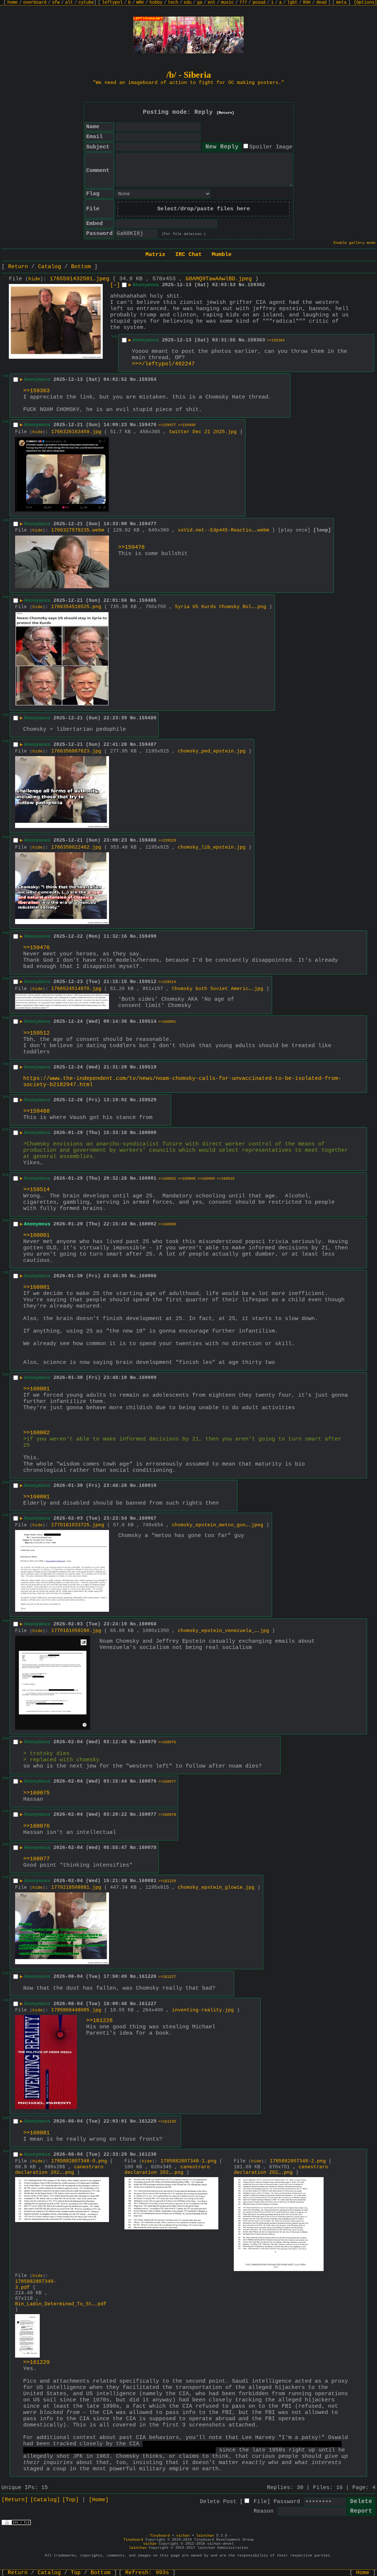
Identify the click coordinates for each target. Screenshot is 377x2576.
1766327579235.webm (78, 530)
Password (287, 2502)
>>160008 (187, 1179)
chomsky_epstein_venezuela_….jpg (223, 1631)
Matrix (155, 255)
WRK (140, 3)
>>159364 (276, 341)
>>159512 (36, 1033)
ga (200, 3)
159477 (148, 524)
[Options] (365, 3)
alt (69, 3)
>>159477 (167, 425)
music (227, 3)
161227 (148, 2004)
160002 (148, 1224)
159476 (148, 425)
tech (173, 3)
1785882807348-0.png (79, 2161)
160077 (148, 1815)
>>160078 (167, 1815)
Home (363, 2573)
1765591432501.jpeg (80, 279)
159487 (148, 745)
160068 (148, 1624)
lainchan (205, 2536)
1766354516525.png (76, 607)
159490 (148, 936)
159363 (256, 340)
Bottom (81, 267)
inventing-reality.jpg (203, 2010)
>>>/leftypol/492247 (163, 364)
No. (243, 285)
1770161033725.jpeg (78, 1525)
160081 (148, 1881)
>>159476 (131, 548)
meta (341, 3)
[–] (115, 285)
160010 (148, 1486)
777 (243, 3)
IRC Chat (188, 255)
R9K (307, 3)
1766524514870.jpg (76, 989)
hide (34, 279)
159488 (148, 840)
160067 (148, 1518)
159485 (148, 601)
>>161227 (167, 1977)
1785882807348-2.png (298, 2161)
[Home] (99, 2500)
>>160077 (167, 1782)
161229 (148, 2121)
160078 (148, 1848)
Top (76, 2573)
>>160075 (36, 1793)
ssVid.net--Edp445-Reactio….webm (223, 530)
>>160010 (226, 1179)
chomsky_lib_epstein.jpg (212, 847)
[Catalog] (45, 2500)
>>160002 (167, 1179)
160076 (148, 1781)
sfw (56, 3)
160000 (148, 1133)
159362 (256, 285)
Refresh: (147, 2573)
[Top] (71, 2500)
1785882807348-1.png (188, 2161)
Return (18, 267)
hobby (156, 3)
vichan (183, 2536)
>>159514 (167, 982)
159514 (148, 1022)
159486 (148, 718)
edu (188, 3)
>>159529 (167, 841)
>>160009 (206, 1179)
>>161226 (99, 2021)
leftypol (112, 3)
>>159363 (36, 391)
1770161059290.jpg (76, 1631)
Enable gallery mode (355, 243)
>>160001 (167, 1022)
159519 (148, 1067)
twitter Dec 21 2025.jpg (203, 432)
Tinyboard (160, 2536)
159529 (148, 1100)
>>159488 (36, 1111)
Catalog (50, 267)
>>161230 (167, 2122)
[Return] (225, 113)
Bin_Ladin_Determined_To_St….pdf (61, 2304)
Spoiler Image (271, 147)
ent (212, 3)
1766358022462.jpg (76, 847)
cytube (86, 3)
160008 (148, 1276)
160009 (148, 1378)
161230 (148, 2154)
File (260, 2502)
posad (259, 3)
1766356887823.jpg (76, 751)
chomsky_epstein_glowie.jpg (216, 1887)
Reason (264, 2511)
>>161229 (167, 1881)
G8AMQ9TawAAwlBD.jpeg (219, 279)
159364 (148, 380)
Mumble (222, 255)
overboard (35, 3)
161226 (148, 1977)
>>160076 (167, 1742)
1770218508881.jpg (76, 1887)
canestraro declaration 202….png (59, 2170)
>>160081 (36, 2133)
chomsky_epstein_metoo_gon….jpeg (218, 1525)
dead (321, 3)
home (13, 3)
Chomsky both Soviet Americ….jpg (218, 989)
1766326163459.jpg (76, 432)
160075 (148, 1742)
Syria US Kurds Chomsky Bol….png (221, 607)
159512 (148, 982)
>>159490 (187, 425)
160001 (148, 1178)
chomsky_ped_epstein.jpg (212, 751)
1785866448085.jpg (76, 2010)
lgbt (292, 3)
